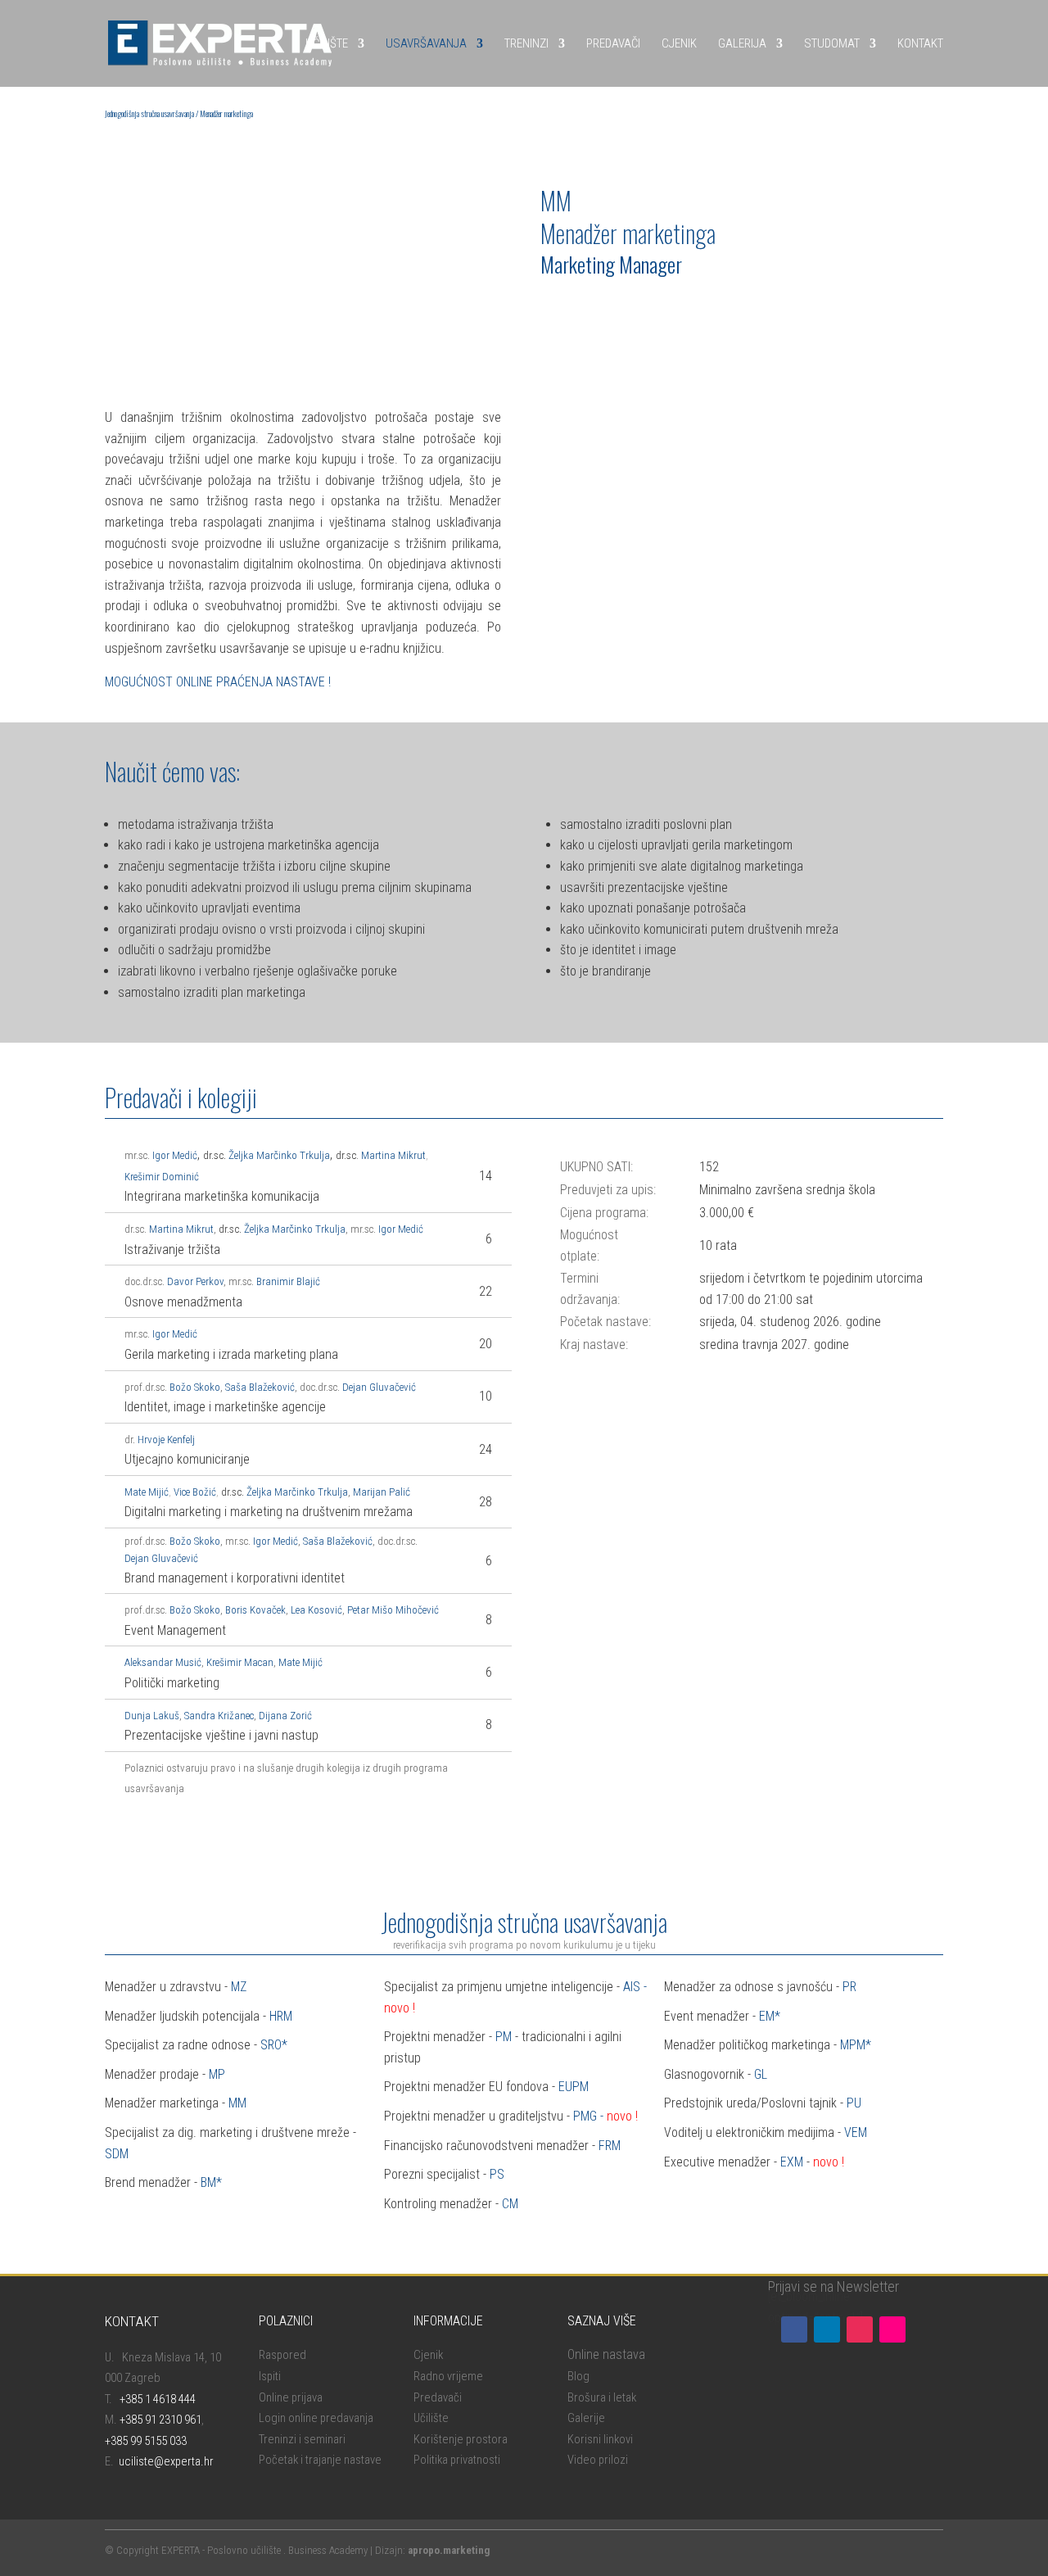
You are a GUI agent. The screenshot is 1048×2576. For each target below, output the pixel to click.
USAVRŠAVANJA (426, 43)
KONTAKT (920, 43)
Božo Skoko (195, 1387)
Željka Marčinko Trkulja (279, 1155)
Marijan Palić (382, 1492)
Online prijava (291, 2397)
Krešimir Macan (240, 1662)
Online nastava (606, 2354)
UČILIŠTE (327, 43)
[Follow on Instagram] (860, 2329)
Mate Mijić (147, 1492)
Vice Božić (195, 1492)
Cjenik (428, 2355)
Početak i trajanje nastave (320, 2460)
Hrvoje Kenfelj (166, 1440)
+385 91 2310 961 (160, 2420)
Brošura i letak (602, 2397)
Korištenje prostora (461, 2439)
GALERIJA (742, 43)
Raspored (282, 2355)
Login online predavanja (316, 2418)
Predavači (438, 2397)
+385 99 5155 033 (146, 2441)
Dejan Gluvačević (379, 1387)
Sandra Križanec (219, 1716)
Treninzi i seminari (302, 2439)
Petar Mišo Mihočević (393, 1610)
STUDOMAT (832, 43)
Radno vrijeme (448, 2376)
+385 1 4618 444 (158, 2399)
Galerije (586, 2418)
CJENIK (679, 43)
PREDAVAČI (613, 43)
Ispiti (270, 2376)
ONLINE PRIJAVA (597, 308)
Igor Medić (401, 1229)
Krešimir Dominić (162, 1177)
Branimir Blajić (288, 1281)
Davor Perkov (194, 1281)
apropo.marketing (449, 2550)
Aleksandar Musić (163, 1662)
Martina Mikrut (393, 1155)
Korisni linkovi (600, 2439)
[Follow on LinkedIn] (827, 2329)
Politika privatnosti (457, 2460)
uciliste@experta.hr (166, 2461)
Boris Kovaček (255, 1610)
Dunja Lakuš (152, 1716)
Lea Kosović (316, 1610)
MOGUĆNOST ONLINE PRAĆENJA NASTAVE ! (218, 682)
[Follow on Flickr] (892, 2329)
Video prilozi (598, 2460)
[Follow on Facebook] (794, 2329)
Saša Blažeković (260, 1387)
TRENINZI (526, 43)
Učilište (431, 2418)
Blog (578, 2376)
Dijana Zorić (285, 1716)
